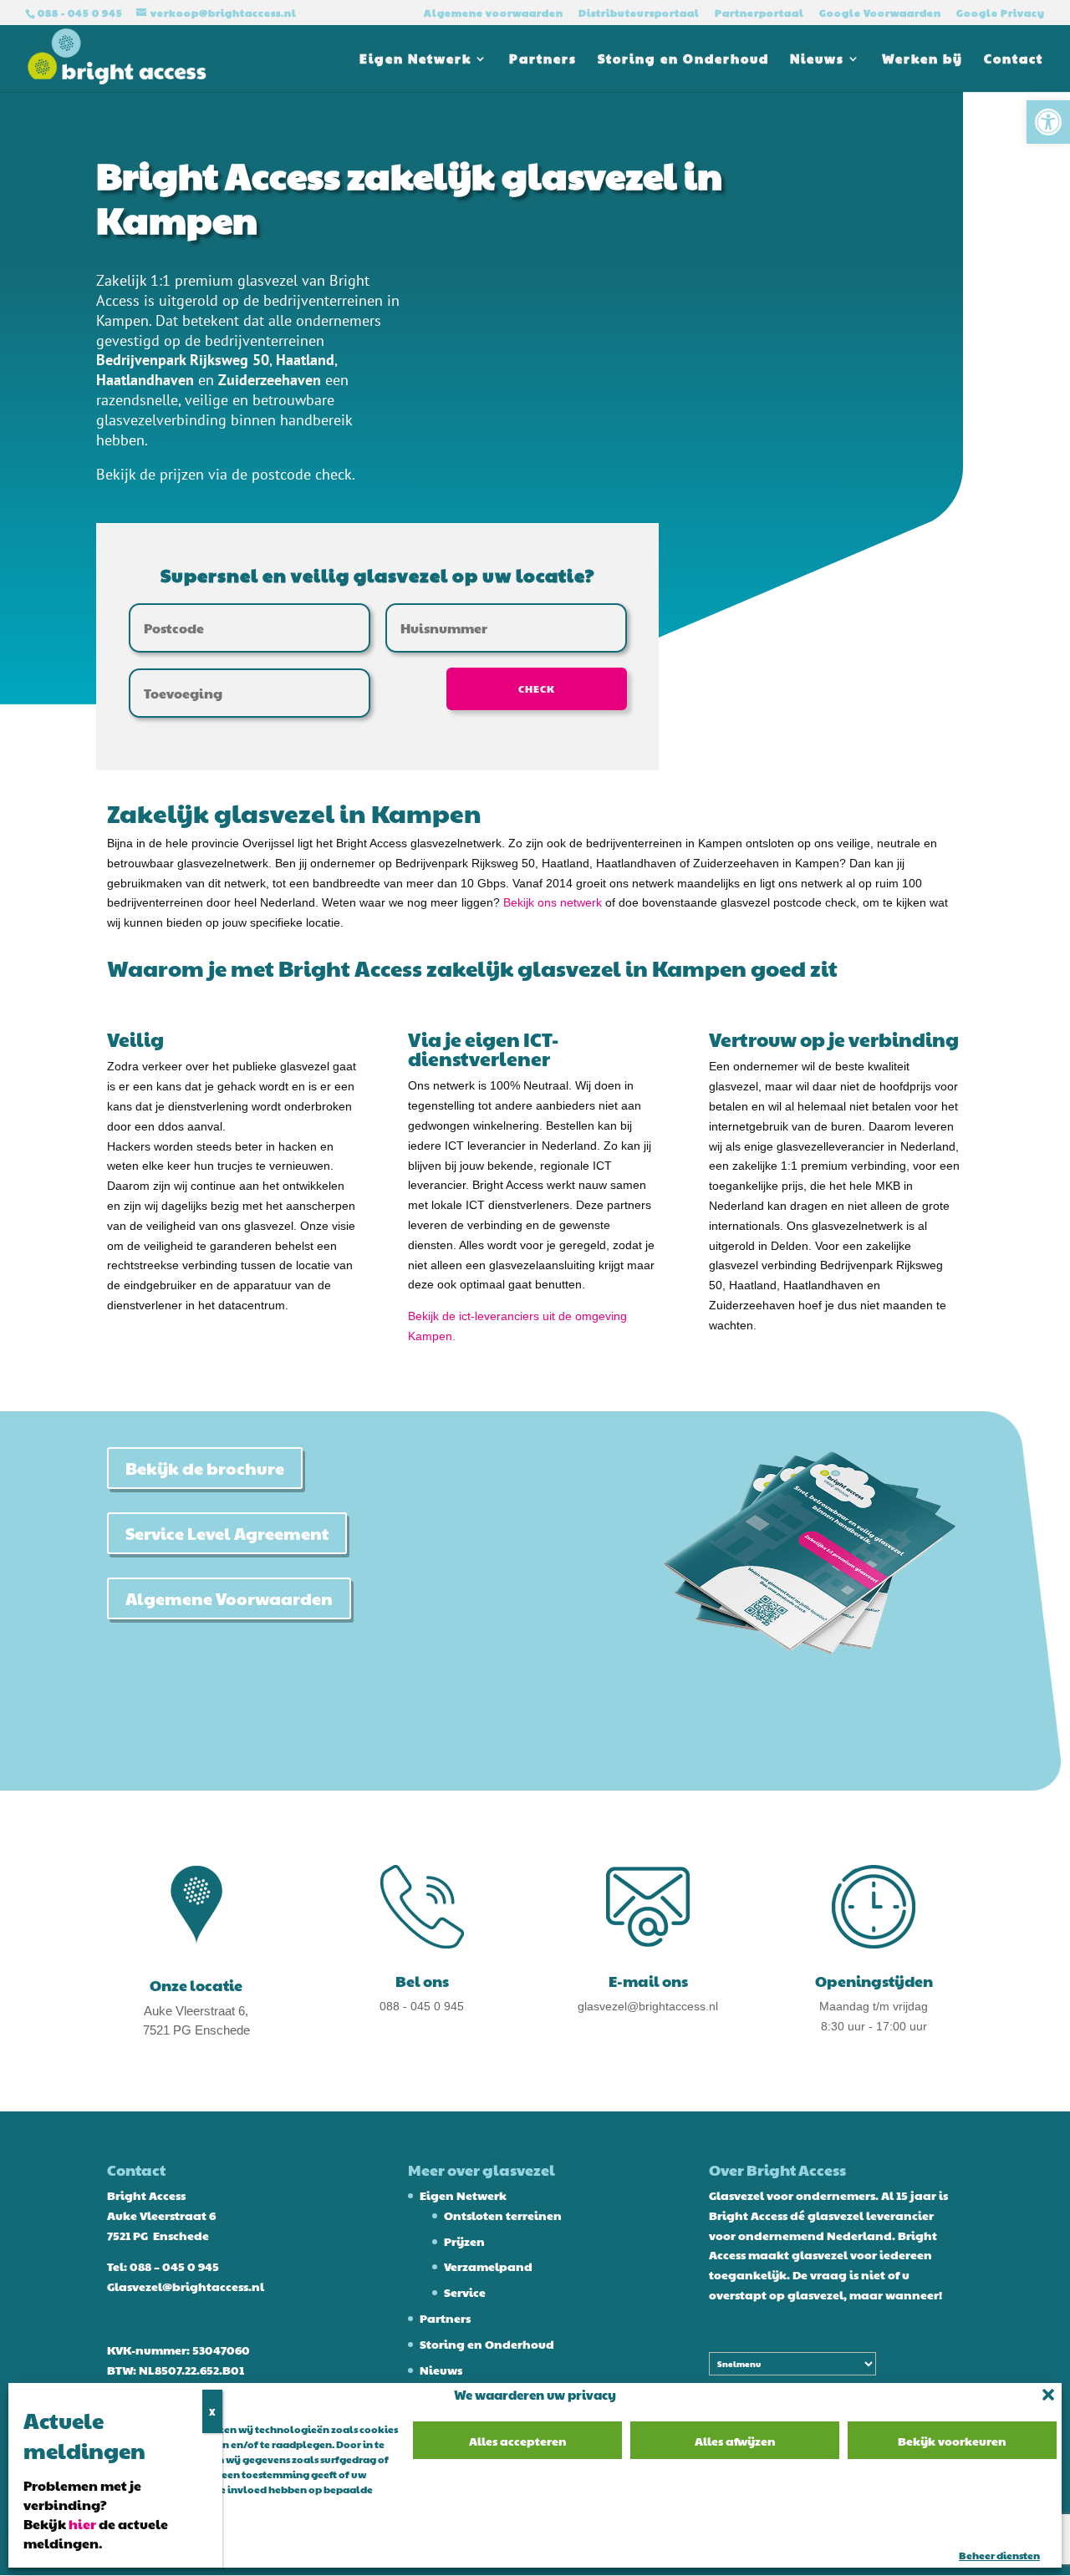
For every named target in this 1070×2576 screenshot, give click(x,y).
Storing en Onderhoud (683, 60)
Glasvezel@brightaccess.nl (186, 2286)
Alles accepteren (518, 2441)
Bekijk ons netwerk (553, 902)
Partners (543, 60)
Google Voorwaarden (880, 13)
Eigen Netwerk (415, 60)
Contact (1014, 60)
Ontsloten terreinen (503, 2215)
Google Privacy (1001, 13)
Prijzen (464, 2241)
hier (82, 2524)
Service (465, 2292)
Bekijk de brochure (205, 1468)
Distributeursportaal (639, 13)
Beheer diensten (999, 2555)
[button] (1048, 122)
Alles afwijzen (735, 2441)
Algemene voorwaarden (494, 13)
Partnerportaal (759, 13)
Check (537, 688)
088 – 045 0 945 (174, 2266)
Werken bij (922, 60)
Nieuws (817, 60)
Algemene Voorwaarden (229, 1598)
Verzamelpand (488, 2266)
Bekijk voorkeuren (952, 2441)
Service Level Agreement (227, 1533)
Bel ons (422, 1981)
